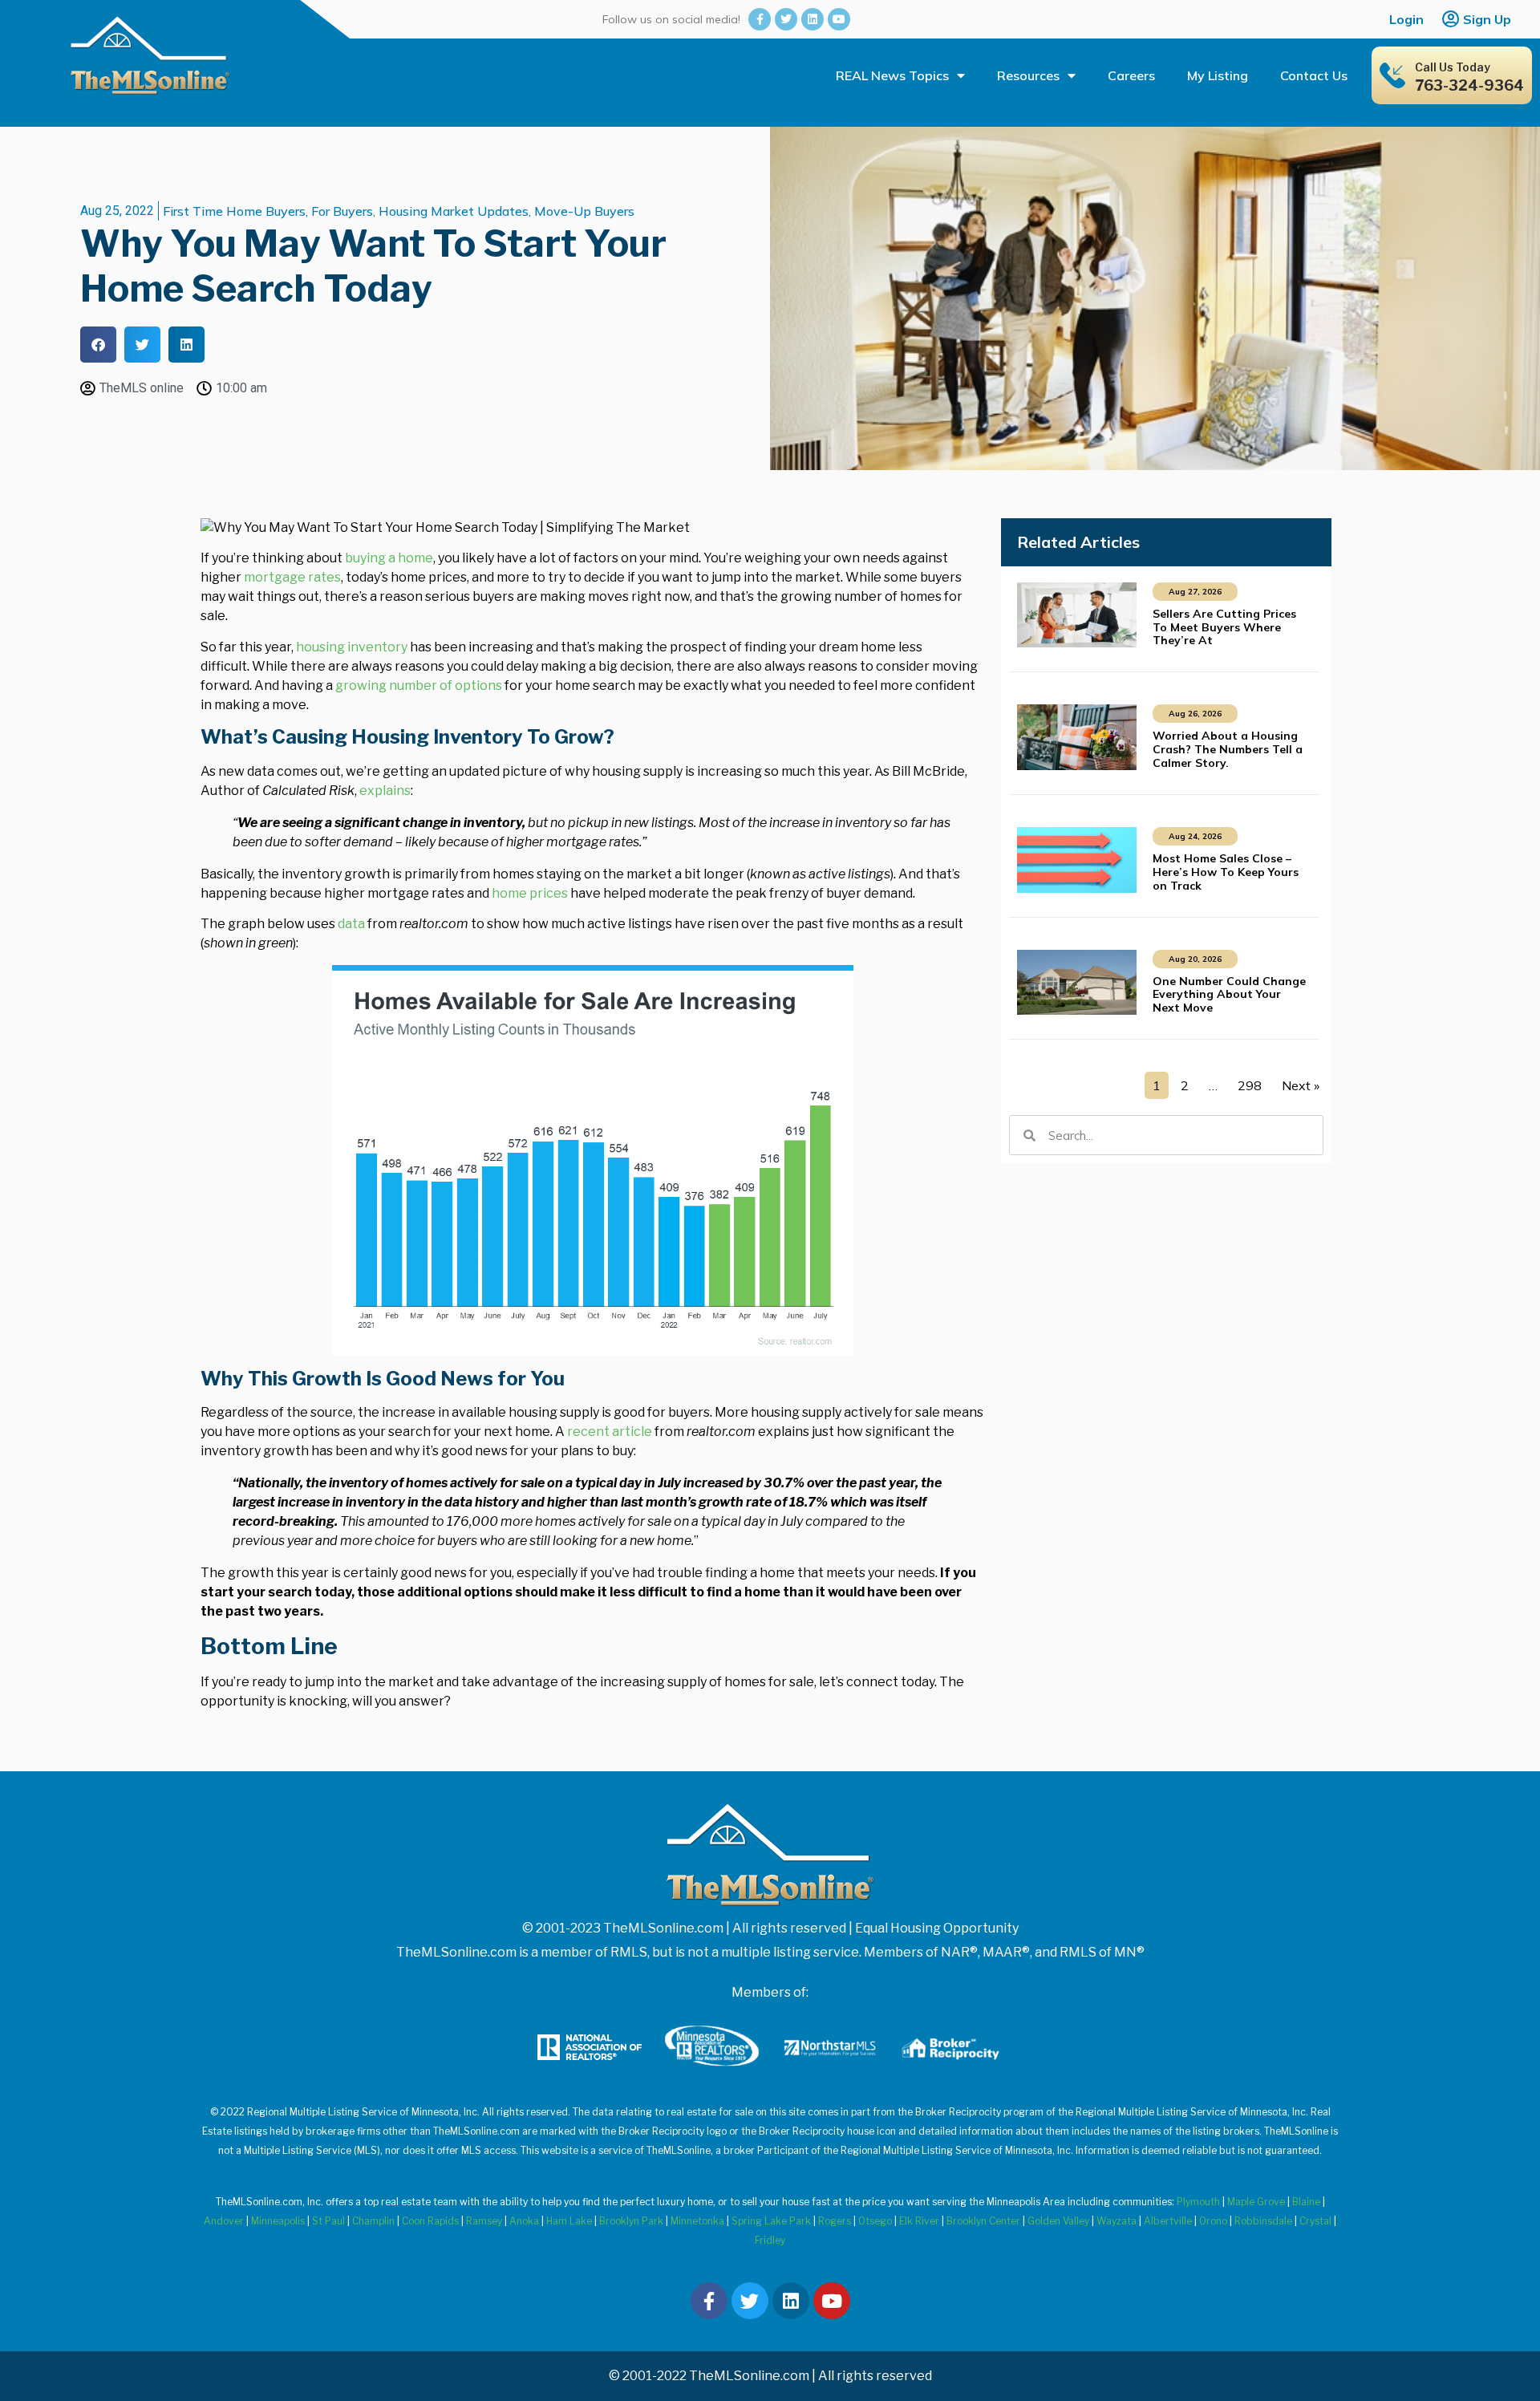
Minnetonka (697, 2221)
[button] (98, 345)
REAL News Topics (892, 75)
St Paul (328, 2221)
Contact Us (1314, 75)
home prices (530, 893)
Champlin (373, 2221)
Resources (1028, 75)
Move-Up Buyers (584, 211)
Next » (1301, 1085)
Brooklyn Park (631, 2221)
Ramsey (484, 2221)
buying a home (389, 558)
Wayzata (1116, 2221)
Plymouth (1198, 2202)
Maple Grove (1256, 2202)
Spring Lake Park (771, 2221)
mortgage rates (292, 577)
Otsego (875, 2221)
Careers (1131, 75)
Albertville (1168, 2221)
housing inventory (352, 647)
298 (1250, 1085)
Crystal (1315, 2221)
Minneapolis (278, 2221)
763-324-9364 (1469, 85)
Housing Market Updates (454, 211)
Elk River (919, 2221)
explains (385, 791)
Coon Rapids (430, 2221)
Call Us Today (1453, 67)
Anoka (524, 2221)
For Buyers (342, 211)
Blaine (1306, 2202)
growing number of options (419, 685)
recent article (610, 1432)
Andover (224, 2221)
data (351, 924)
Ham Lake (569, 2221)
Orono (1213, 2221)
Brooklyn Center (983, 2221)
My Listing (1218, 75)
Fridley (770, 2240)
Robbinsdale (1263, 2221)
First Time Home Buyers (234, 211)
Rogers (835, 2221)
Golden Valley (1058, 2221)
